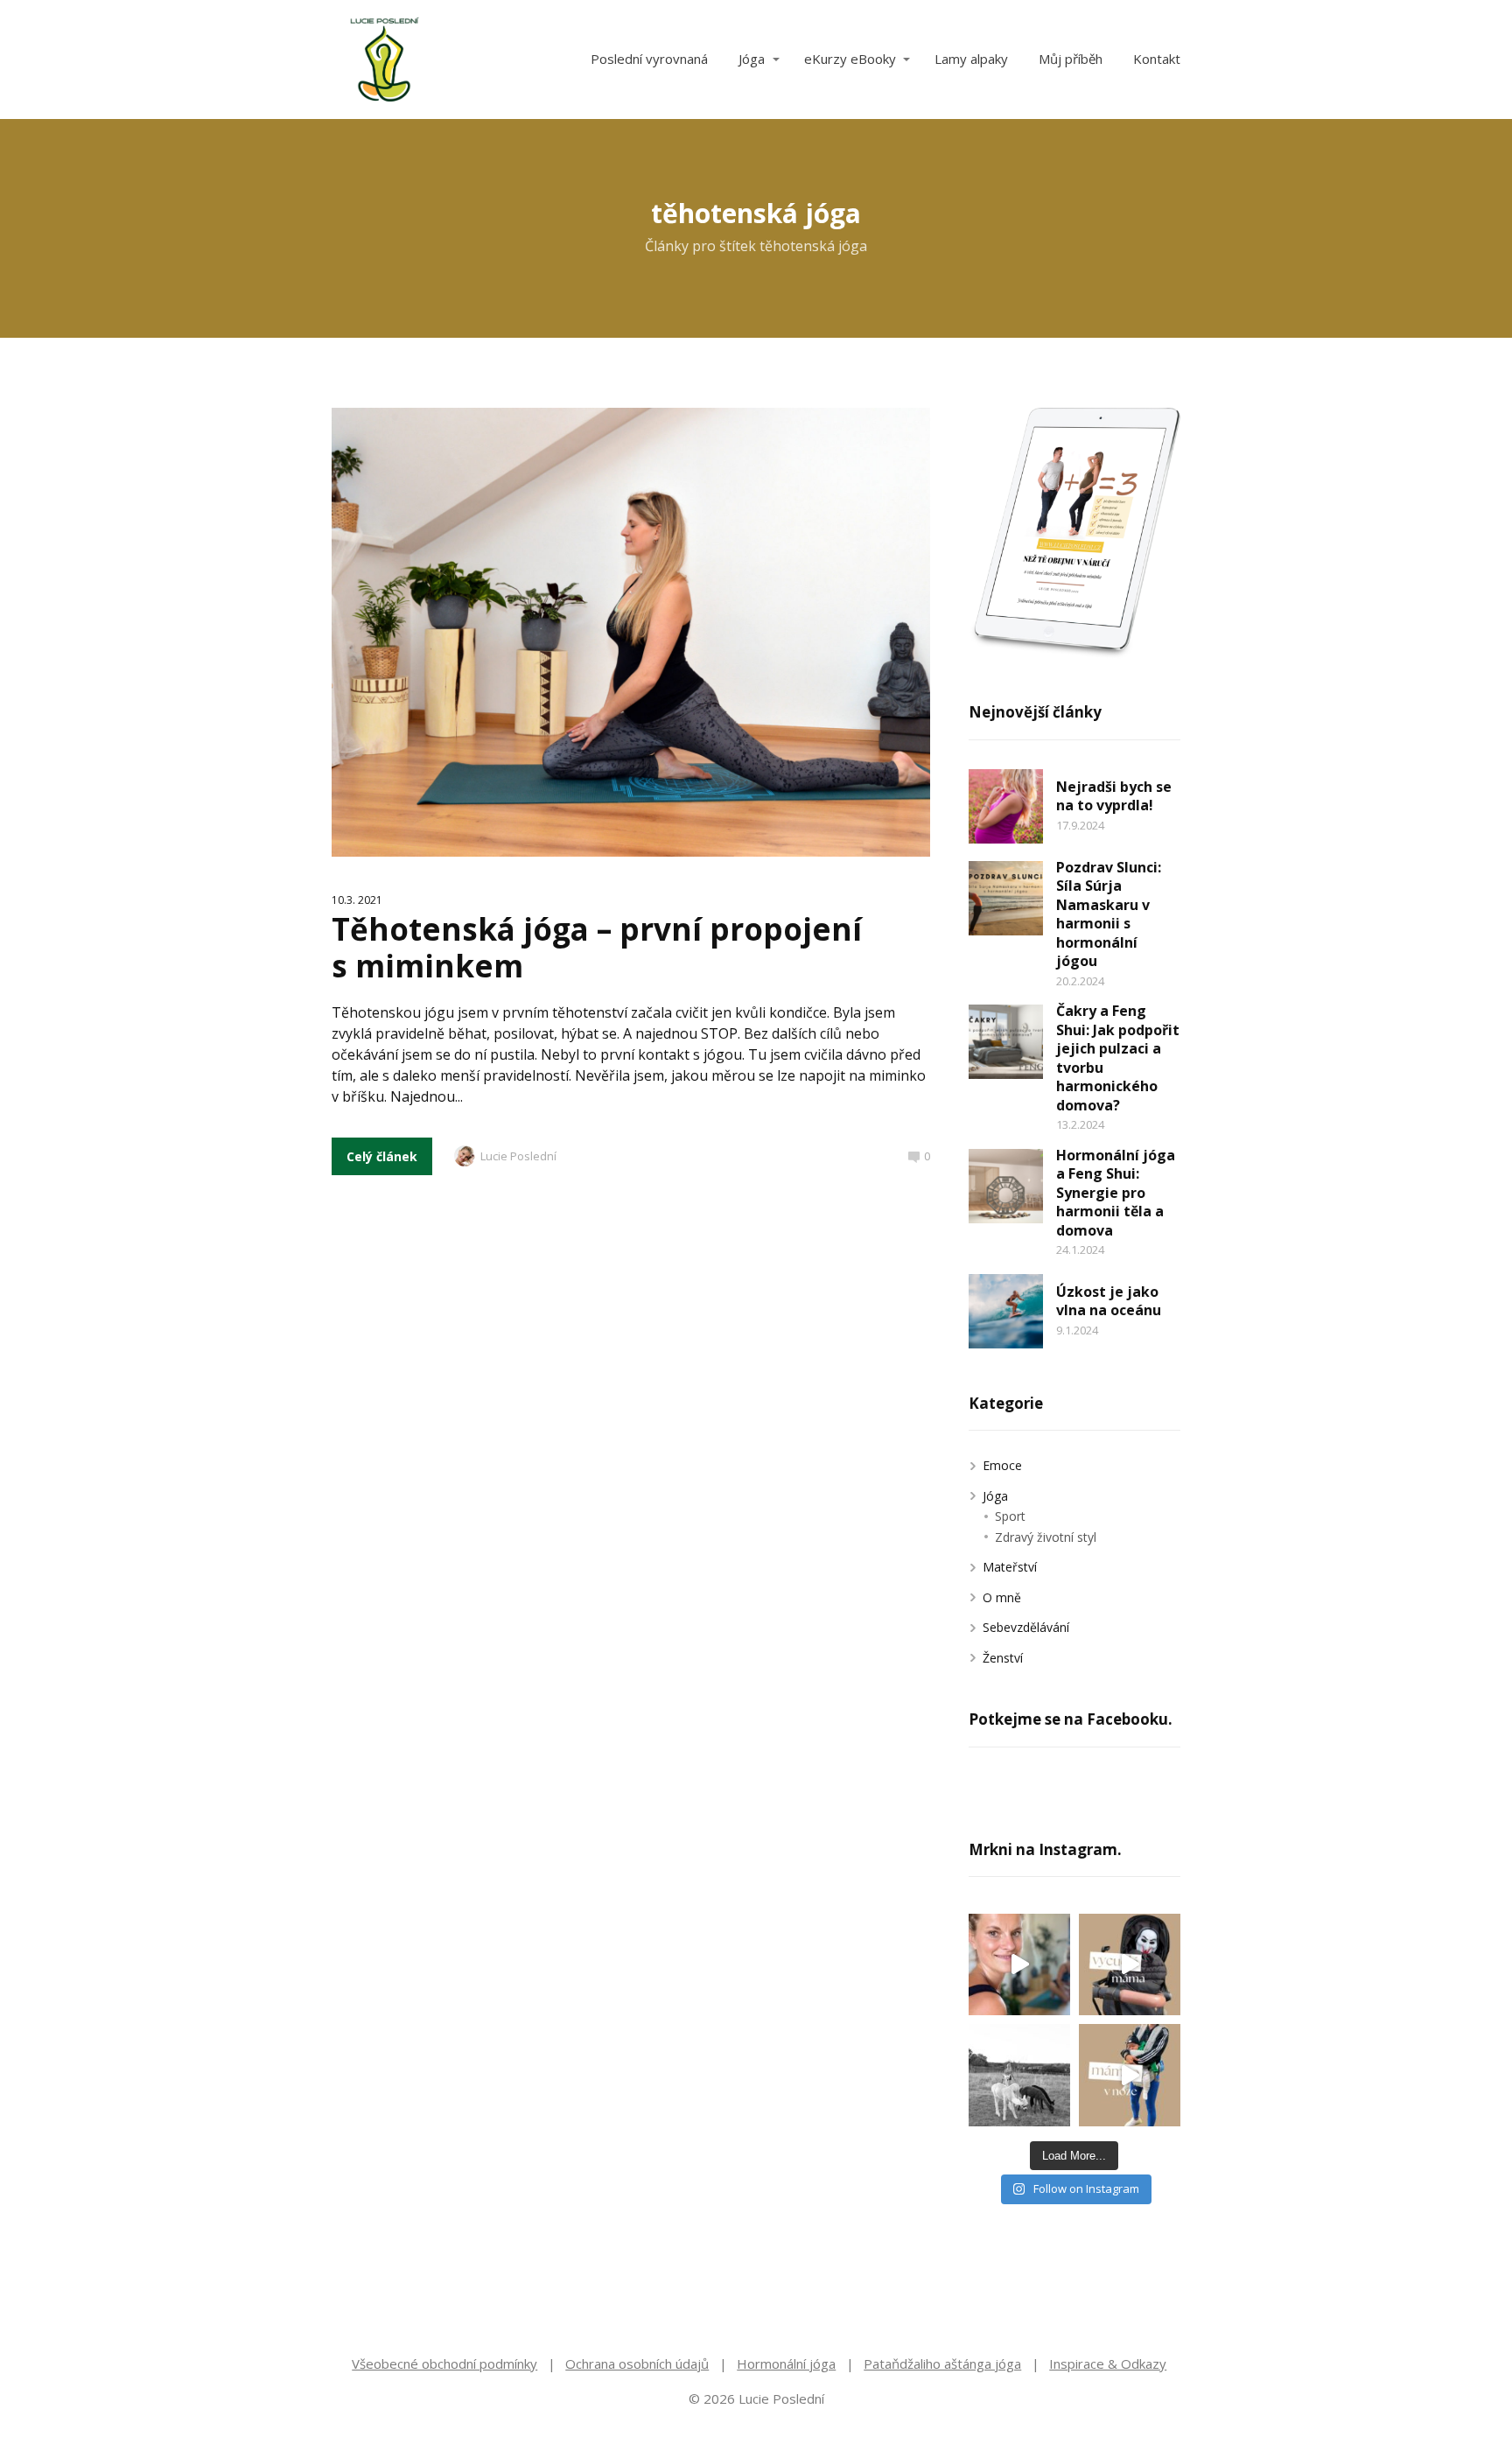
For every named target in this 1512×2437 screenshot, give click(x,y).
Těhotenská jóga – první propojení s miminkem (597, 947)
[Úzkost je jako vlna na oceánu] (1006, 1311)
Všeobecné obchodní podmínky (444, 2363)
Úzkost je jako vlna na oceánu (1109, 1301)
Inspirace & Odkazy (1108, 2363)
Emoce (1002, 1465)
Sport (1010, 1516)
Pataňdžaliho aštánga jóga (942, 2363)
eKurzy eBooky (850, 59)
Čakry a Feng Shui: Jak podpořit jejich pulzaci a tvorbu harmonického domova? (1118, 1058)
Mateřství (1010, 1567)
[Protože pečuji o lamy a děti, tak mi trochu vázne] (1019, 2075)
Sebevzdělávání (1026, 1627)
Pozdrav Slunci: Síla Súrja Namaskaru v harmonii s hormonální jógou (1109, 914)
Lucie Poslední (518, 1156)
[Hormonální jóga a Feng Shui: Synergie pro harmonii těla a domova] (1006, 1186)
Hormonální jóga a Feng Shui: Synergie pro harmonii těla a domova (1116, 1193)
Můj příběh (1071, 59)
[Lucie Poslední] (384, 60)
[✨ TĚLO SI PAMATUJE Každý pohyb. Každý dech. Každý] (1019, 1964)
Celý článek (382, 1156)
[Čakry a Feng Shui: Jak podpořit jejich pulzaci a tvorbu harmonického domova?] (1006, 1042)
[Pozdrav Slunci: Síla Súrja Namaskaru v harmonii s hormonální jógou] (1006, 898)
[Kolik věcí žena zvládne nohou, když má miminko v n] (1130, 2075)
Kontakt (1157, 59)
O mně (1002, 1597)
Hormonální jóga (786, 2363)
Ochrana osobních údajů (637, 2363)
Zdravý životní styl (1046, 1537)
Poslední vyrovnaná (649, 59)
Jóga (752, 59)
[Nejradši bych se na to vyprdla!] (1006, 806)
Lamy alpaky (971, 59)
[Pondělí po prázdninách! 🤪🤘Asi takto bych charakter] (1130, 1964)
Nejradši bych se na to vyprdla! (1114, 796)
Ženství (1003, 1658)
